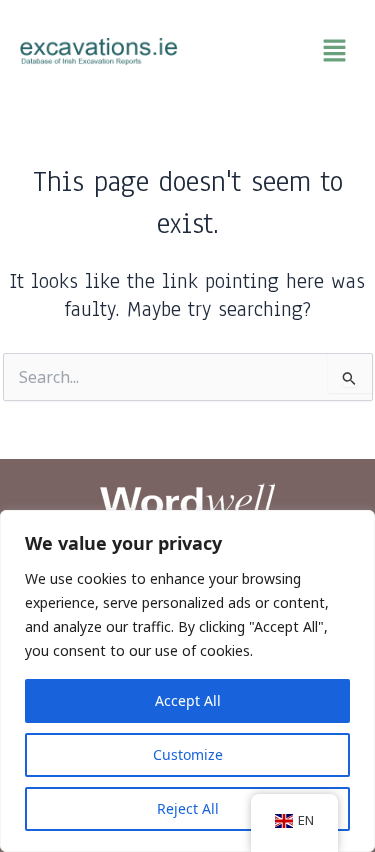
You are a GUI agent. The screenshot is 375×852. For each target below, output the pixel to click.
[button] (277, 51)
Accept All (188, 700)
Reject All (188, 808)
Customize (188, 754)
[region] (187, 681)
